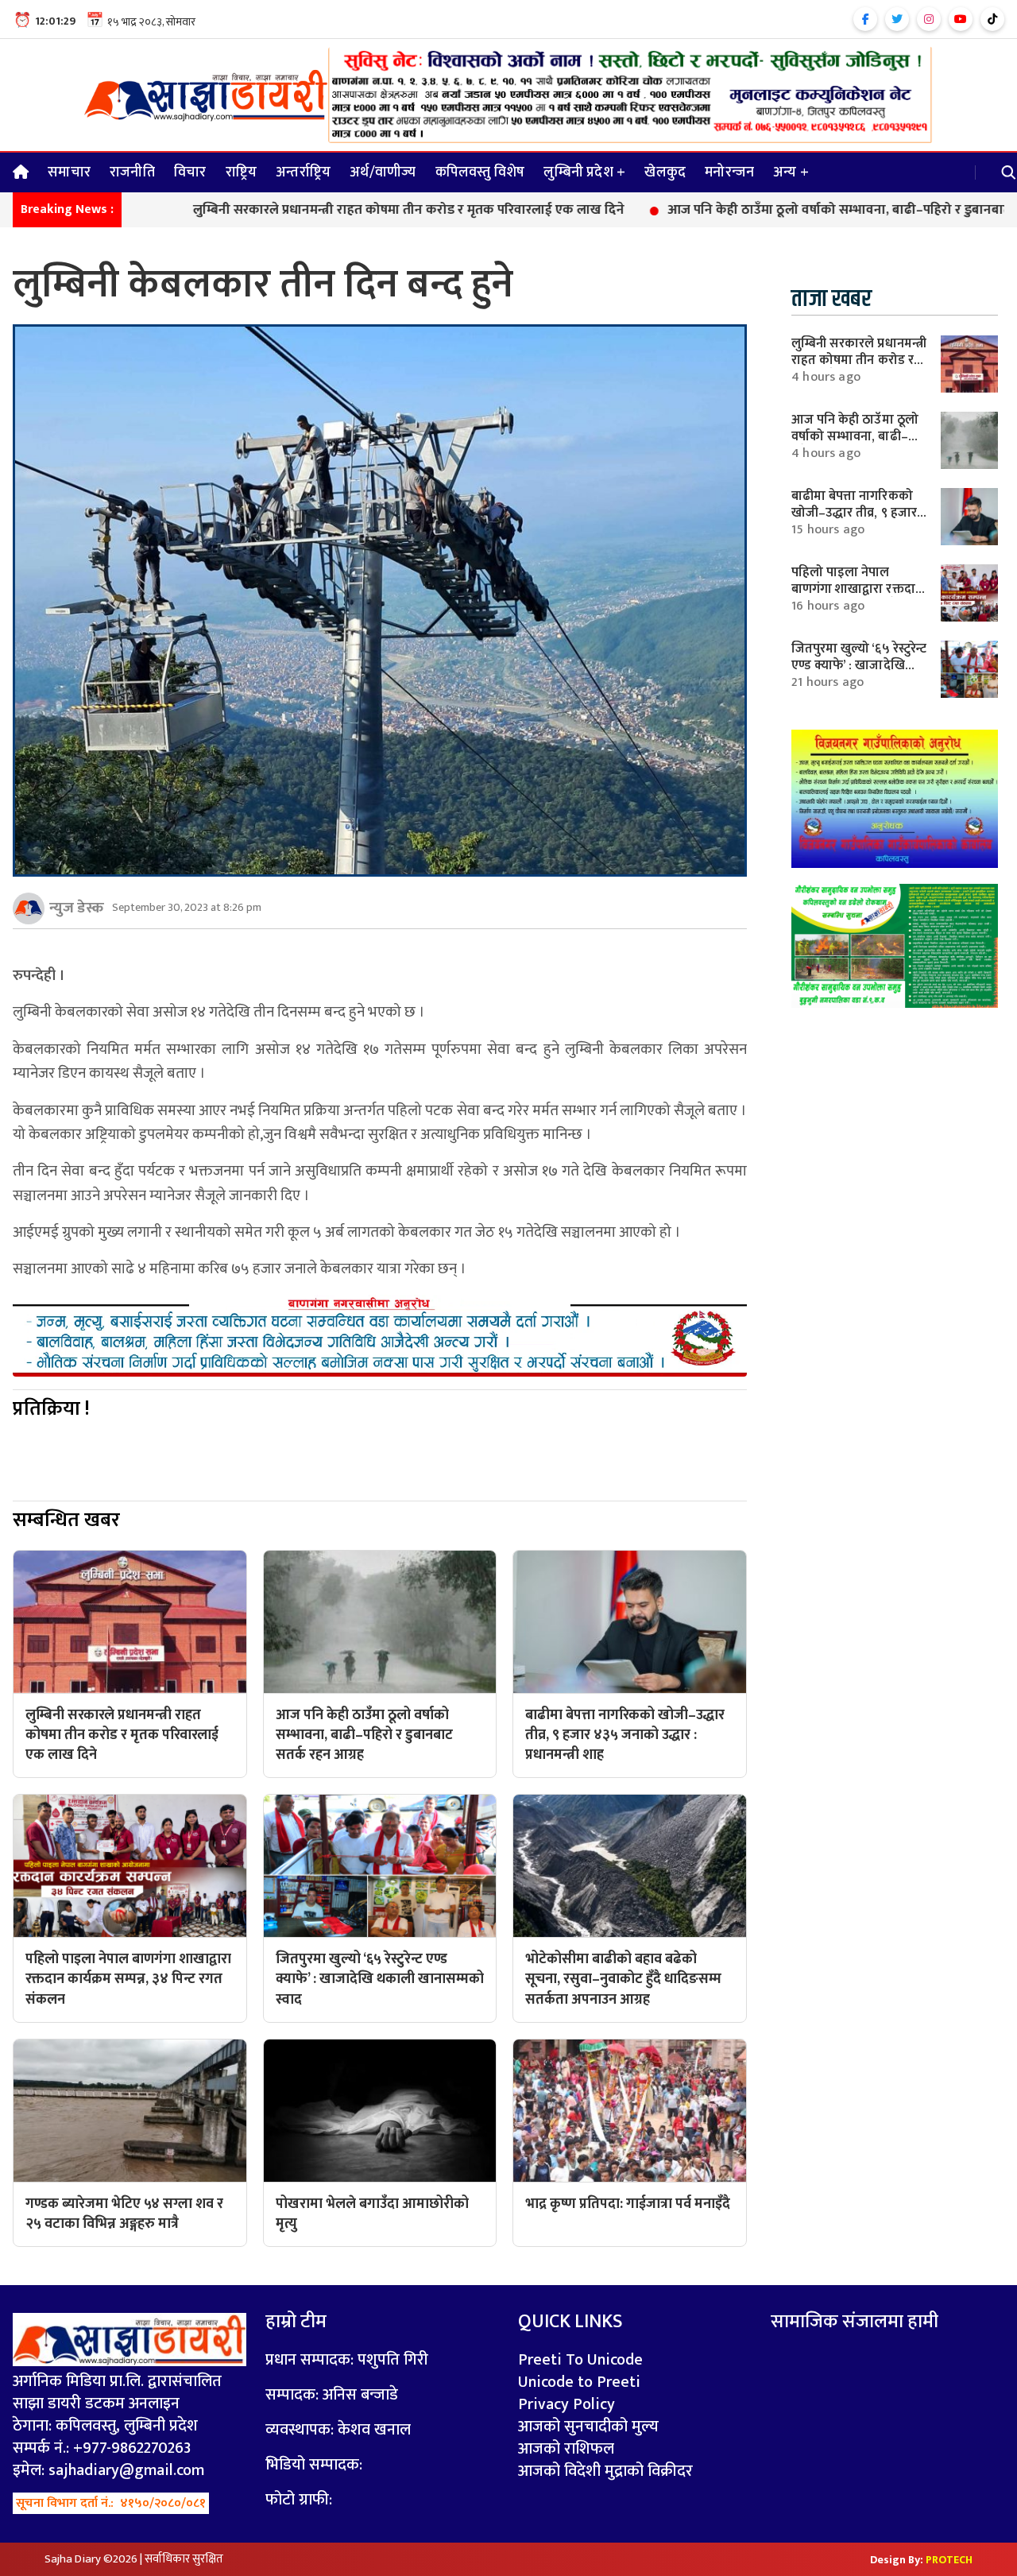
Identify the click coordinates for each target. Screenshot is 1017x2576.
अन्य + (791, 172)
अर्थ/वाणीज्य (383, 172)
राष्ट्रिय (242, 172)
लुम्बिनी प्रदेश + (584, 172)
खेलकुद (665, 172)
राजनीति (132, 172)
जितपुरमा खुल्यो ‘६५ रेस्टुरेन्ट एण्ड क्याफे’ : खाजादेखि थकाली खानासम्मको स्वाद (859, 665)
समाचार (69, 172)
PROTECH (949, 2560)
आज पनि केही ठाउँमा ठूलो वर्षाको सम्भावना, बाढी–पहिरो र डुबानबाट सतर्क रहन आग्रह (791, 211)
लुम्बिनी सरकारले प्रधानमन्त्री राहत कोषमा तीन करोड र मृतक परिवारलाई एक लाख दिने (317, 211)
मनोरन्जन (729, 172)
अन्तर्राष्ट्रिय (303, 172)
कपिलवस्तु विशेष (480, 172)
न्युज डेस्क (77, 908)
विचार (190, 172)
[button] (1009, 172)
